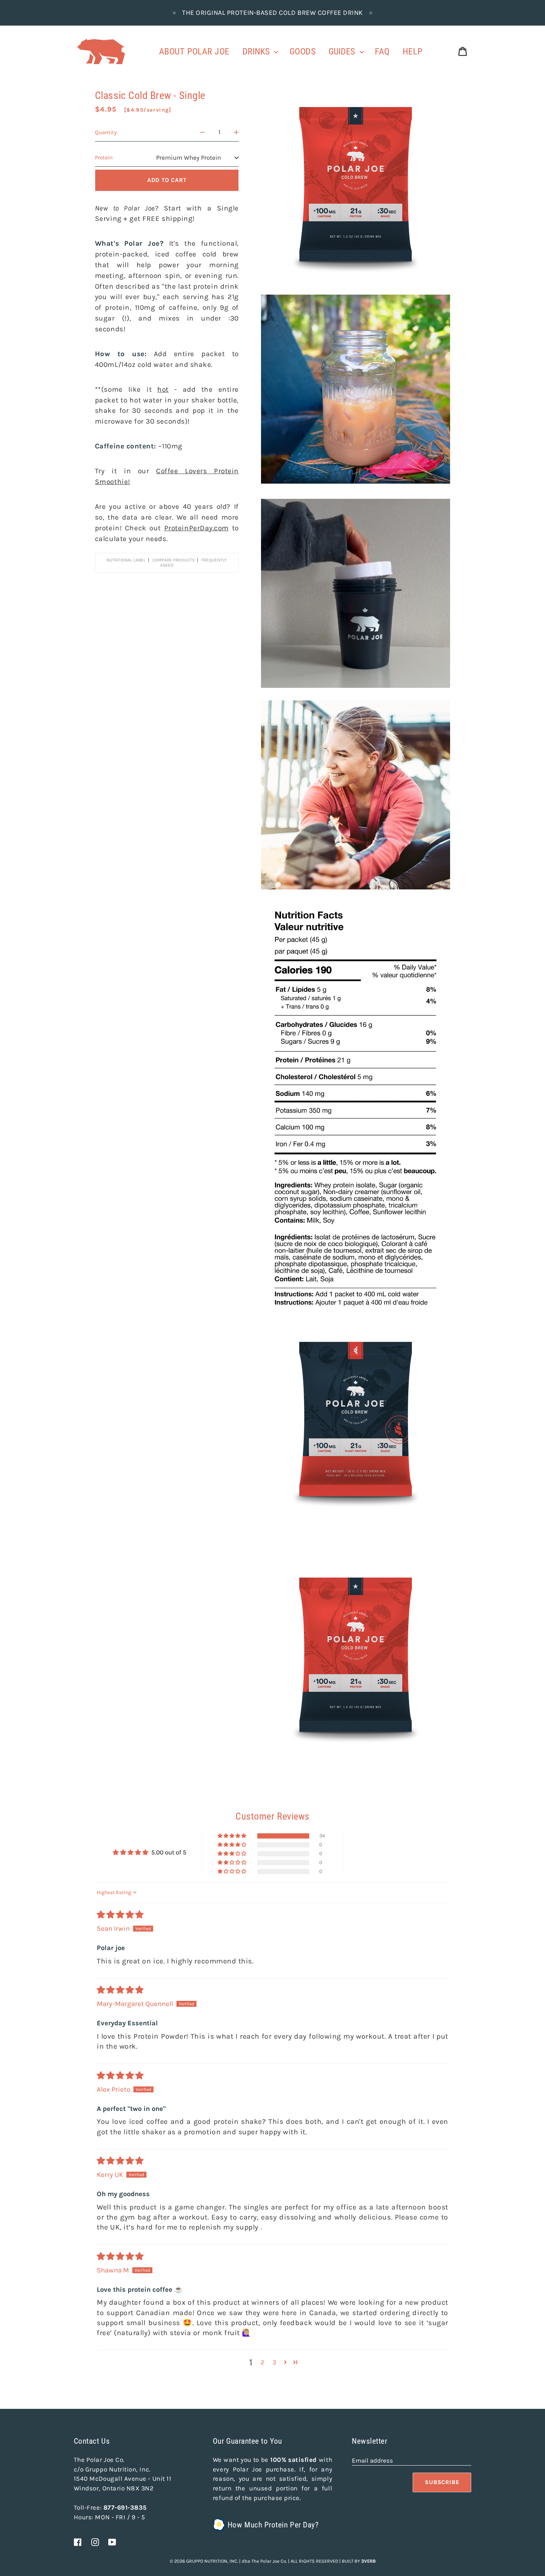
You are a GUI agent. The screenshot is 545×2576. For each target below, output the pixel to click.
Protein (104, 158)
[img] (120, 1915)
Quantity (106, 132)
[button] (232, 1836)
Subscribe (442, 2482)
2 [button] (262, 2362)
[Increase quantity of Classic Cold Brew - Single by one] (236, 132)
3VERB (368, 2561)
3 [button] (274, 2362)
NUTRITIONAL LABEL (126, 560)
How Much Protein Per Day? (273, 2525)
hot (163, 389)
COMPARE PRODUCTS (174, 560)
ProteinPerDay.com (196, 528)
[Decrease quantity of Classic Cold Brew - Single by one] (203, 132)
